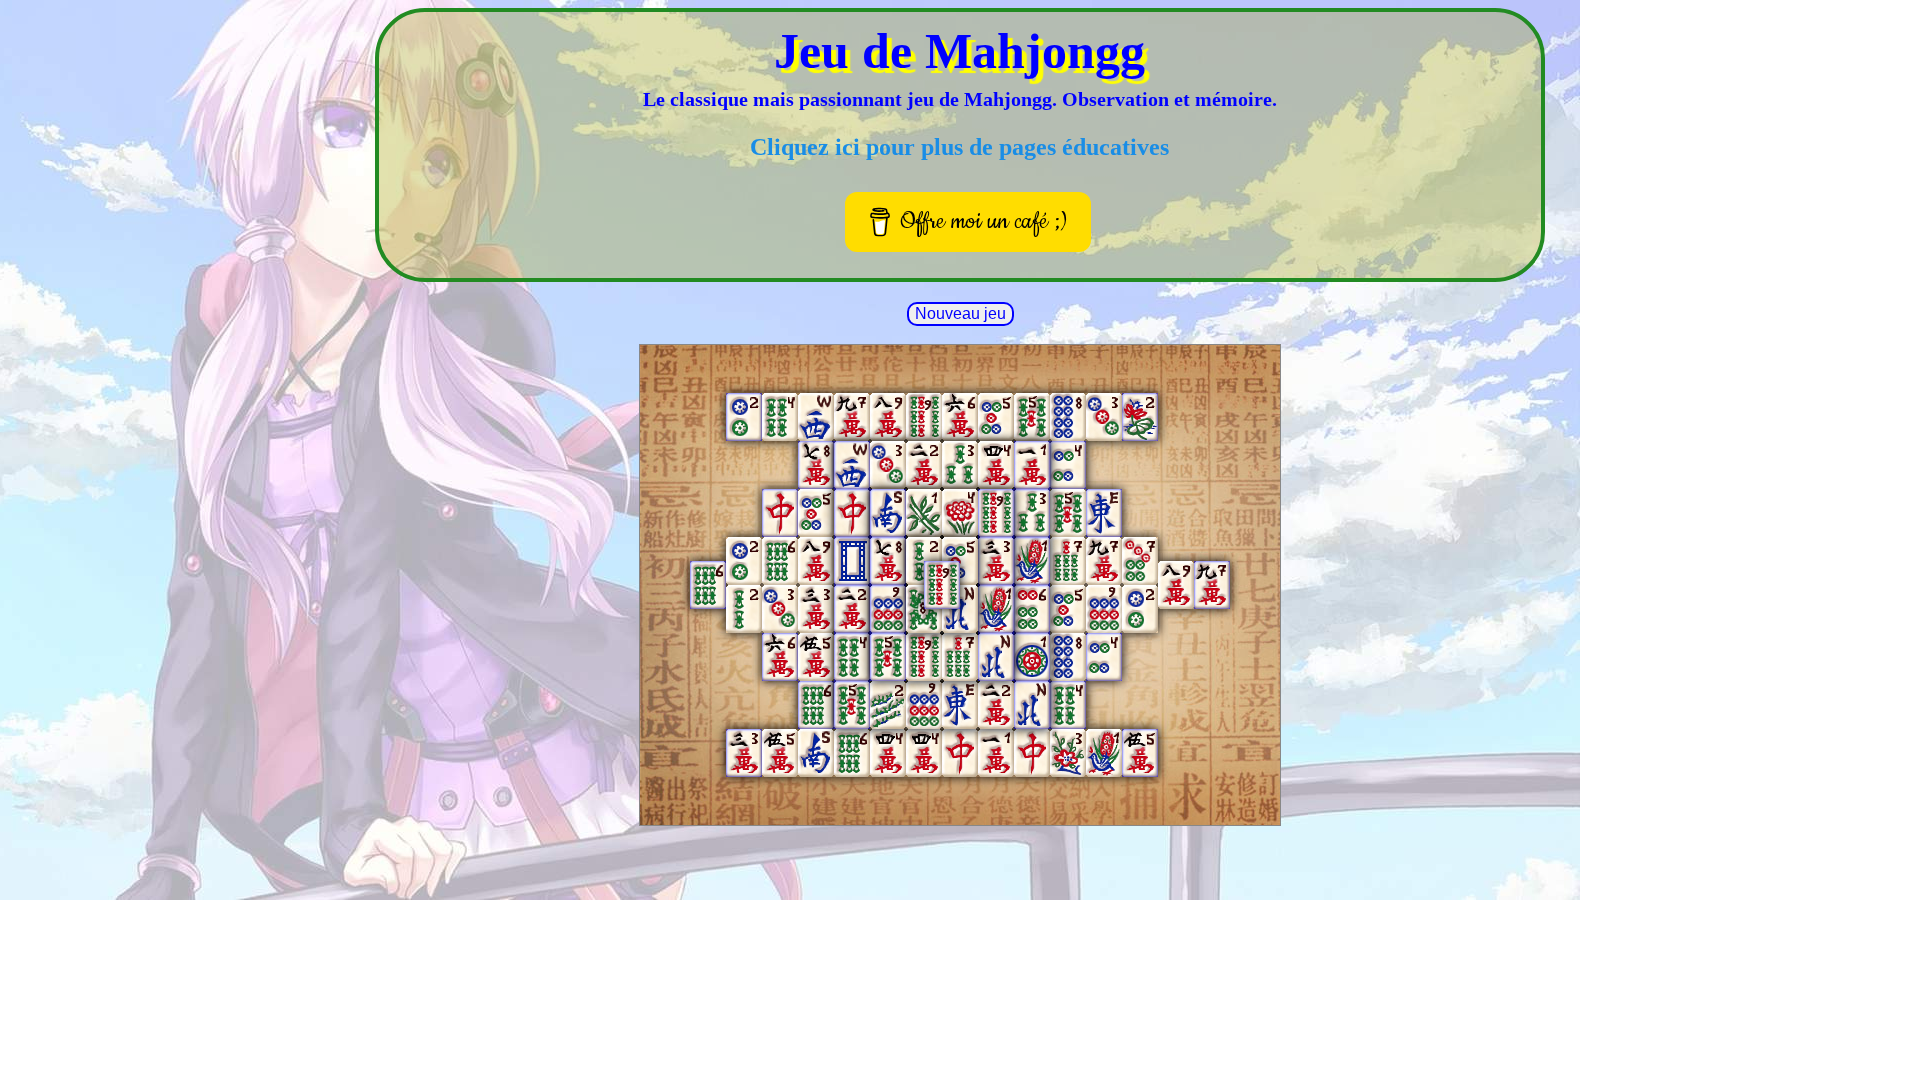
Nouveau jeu (960, 313)
